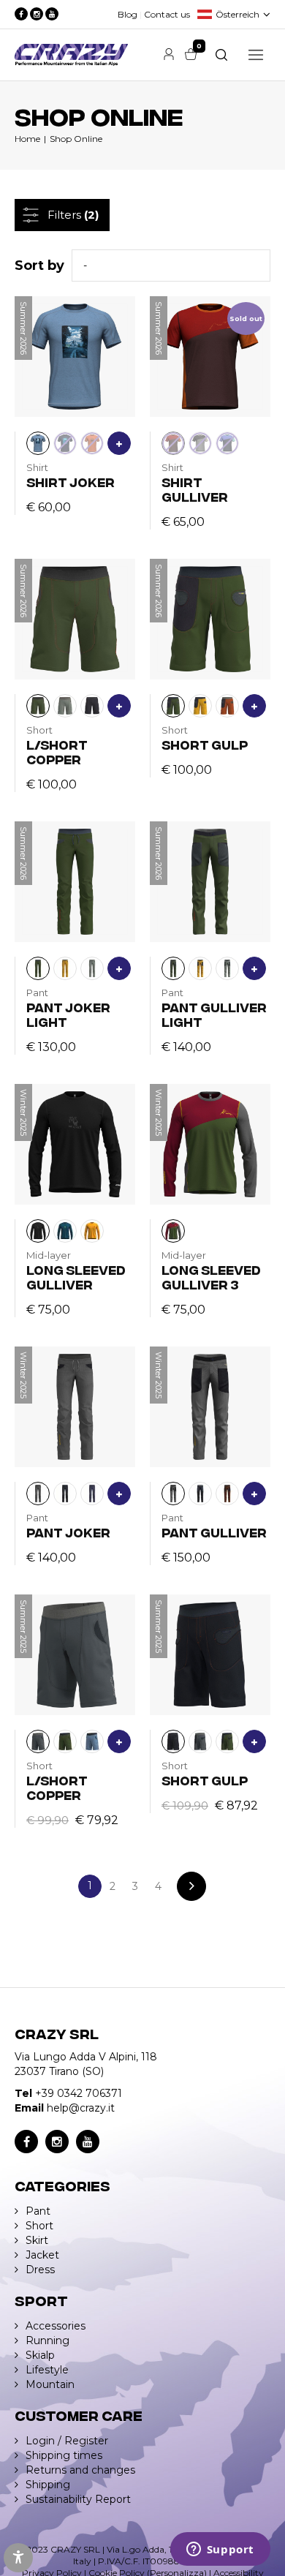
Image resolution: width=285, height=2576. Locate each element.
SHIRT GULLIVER (195, 489)
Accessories (56, 2326)
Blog (128, 14)
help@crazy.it (81, 2108)
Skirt (37, 2240)
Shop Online (76, 139)
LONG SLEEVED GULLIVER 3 (211, 1277)
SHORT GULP (205, 744)
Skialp (40, 2355)
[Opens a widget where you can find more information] (220, 2550)
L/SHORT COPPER (57, 752)
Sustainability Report (78, 2499)
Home (27, 139)
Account (169, 54)
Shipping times (64, 2455)
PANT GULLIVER (214, 1532)
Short (39, 2226)
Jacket (42, 2255)
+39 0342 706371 (79, 2093)
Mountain (50, 2384)
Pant (38, 2211)
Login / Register (67, 2441)
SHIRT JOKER (71, 482)
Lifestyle (47, 2370)
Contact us (167, 14)
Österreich (237, 14)
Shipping (48, 2485)
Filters (73, 215)
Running (47, 2340)
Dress (40, 2270)
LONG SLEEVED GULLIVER (76, 1277)
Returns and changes (80, 2470)
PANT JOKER (68, 1532)
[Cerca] (221, 55)
